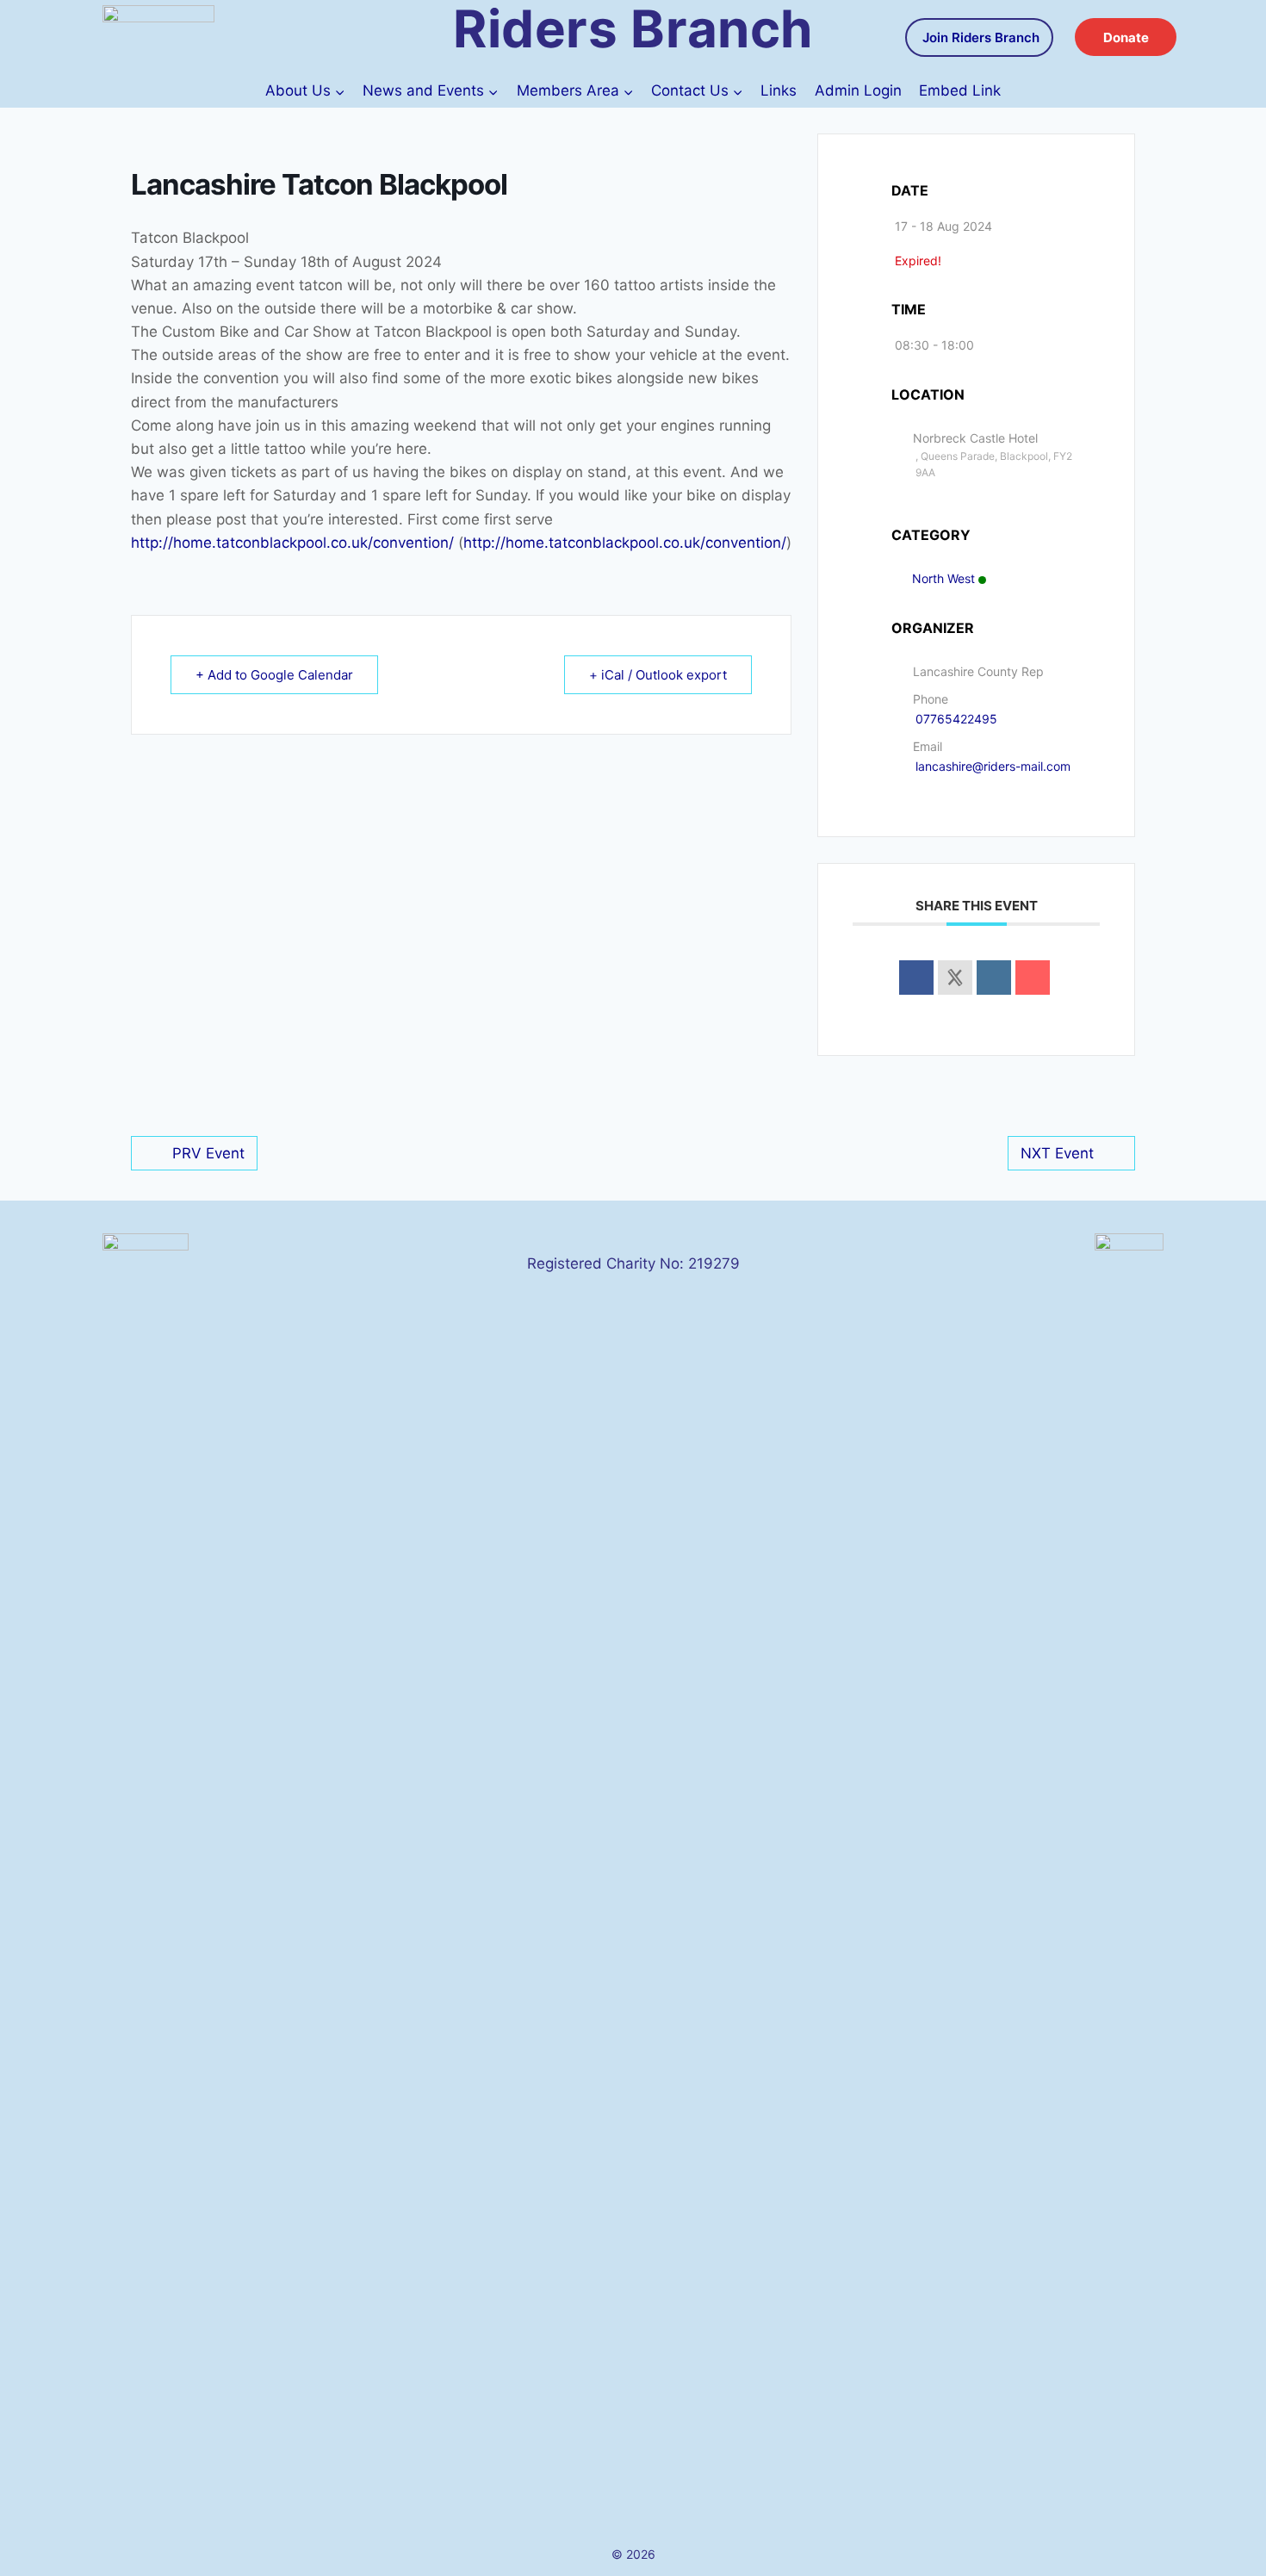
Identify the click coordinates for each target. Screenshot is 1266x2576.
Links (779, 90)
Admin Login (858, 90)
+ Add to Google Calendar (274, 675)
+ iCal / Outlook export (658, 675)
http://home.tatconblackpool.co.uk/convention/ (292, 543)
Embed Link (960, 90)
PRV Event (208, 1153)
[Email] (1033, 978)
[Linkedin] (994, 978)
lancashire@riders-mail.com (993, 766)
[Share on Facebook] (916, 978)
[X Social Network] (955, 978)
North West (943, 578)
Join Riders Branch (981, 37)
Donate (1126, 37)
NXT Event (1057, 1153)
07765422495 (956, 719)
